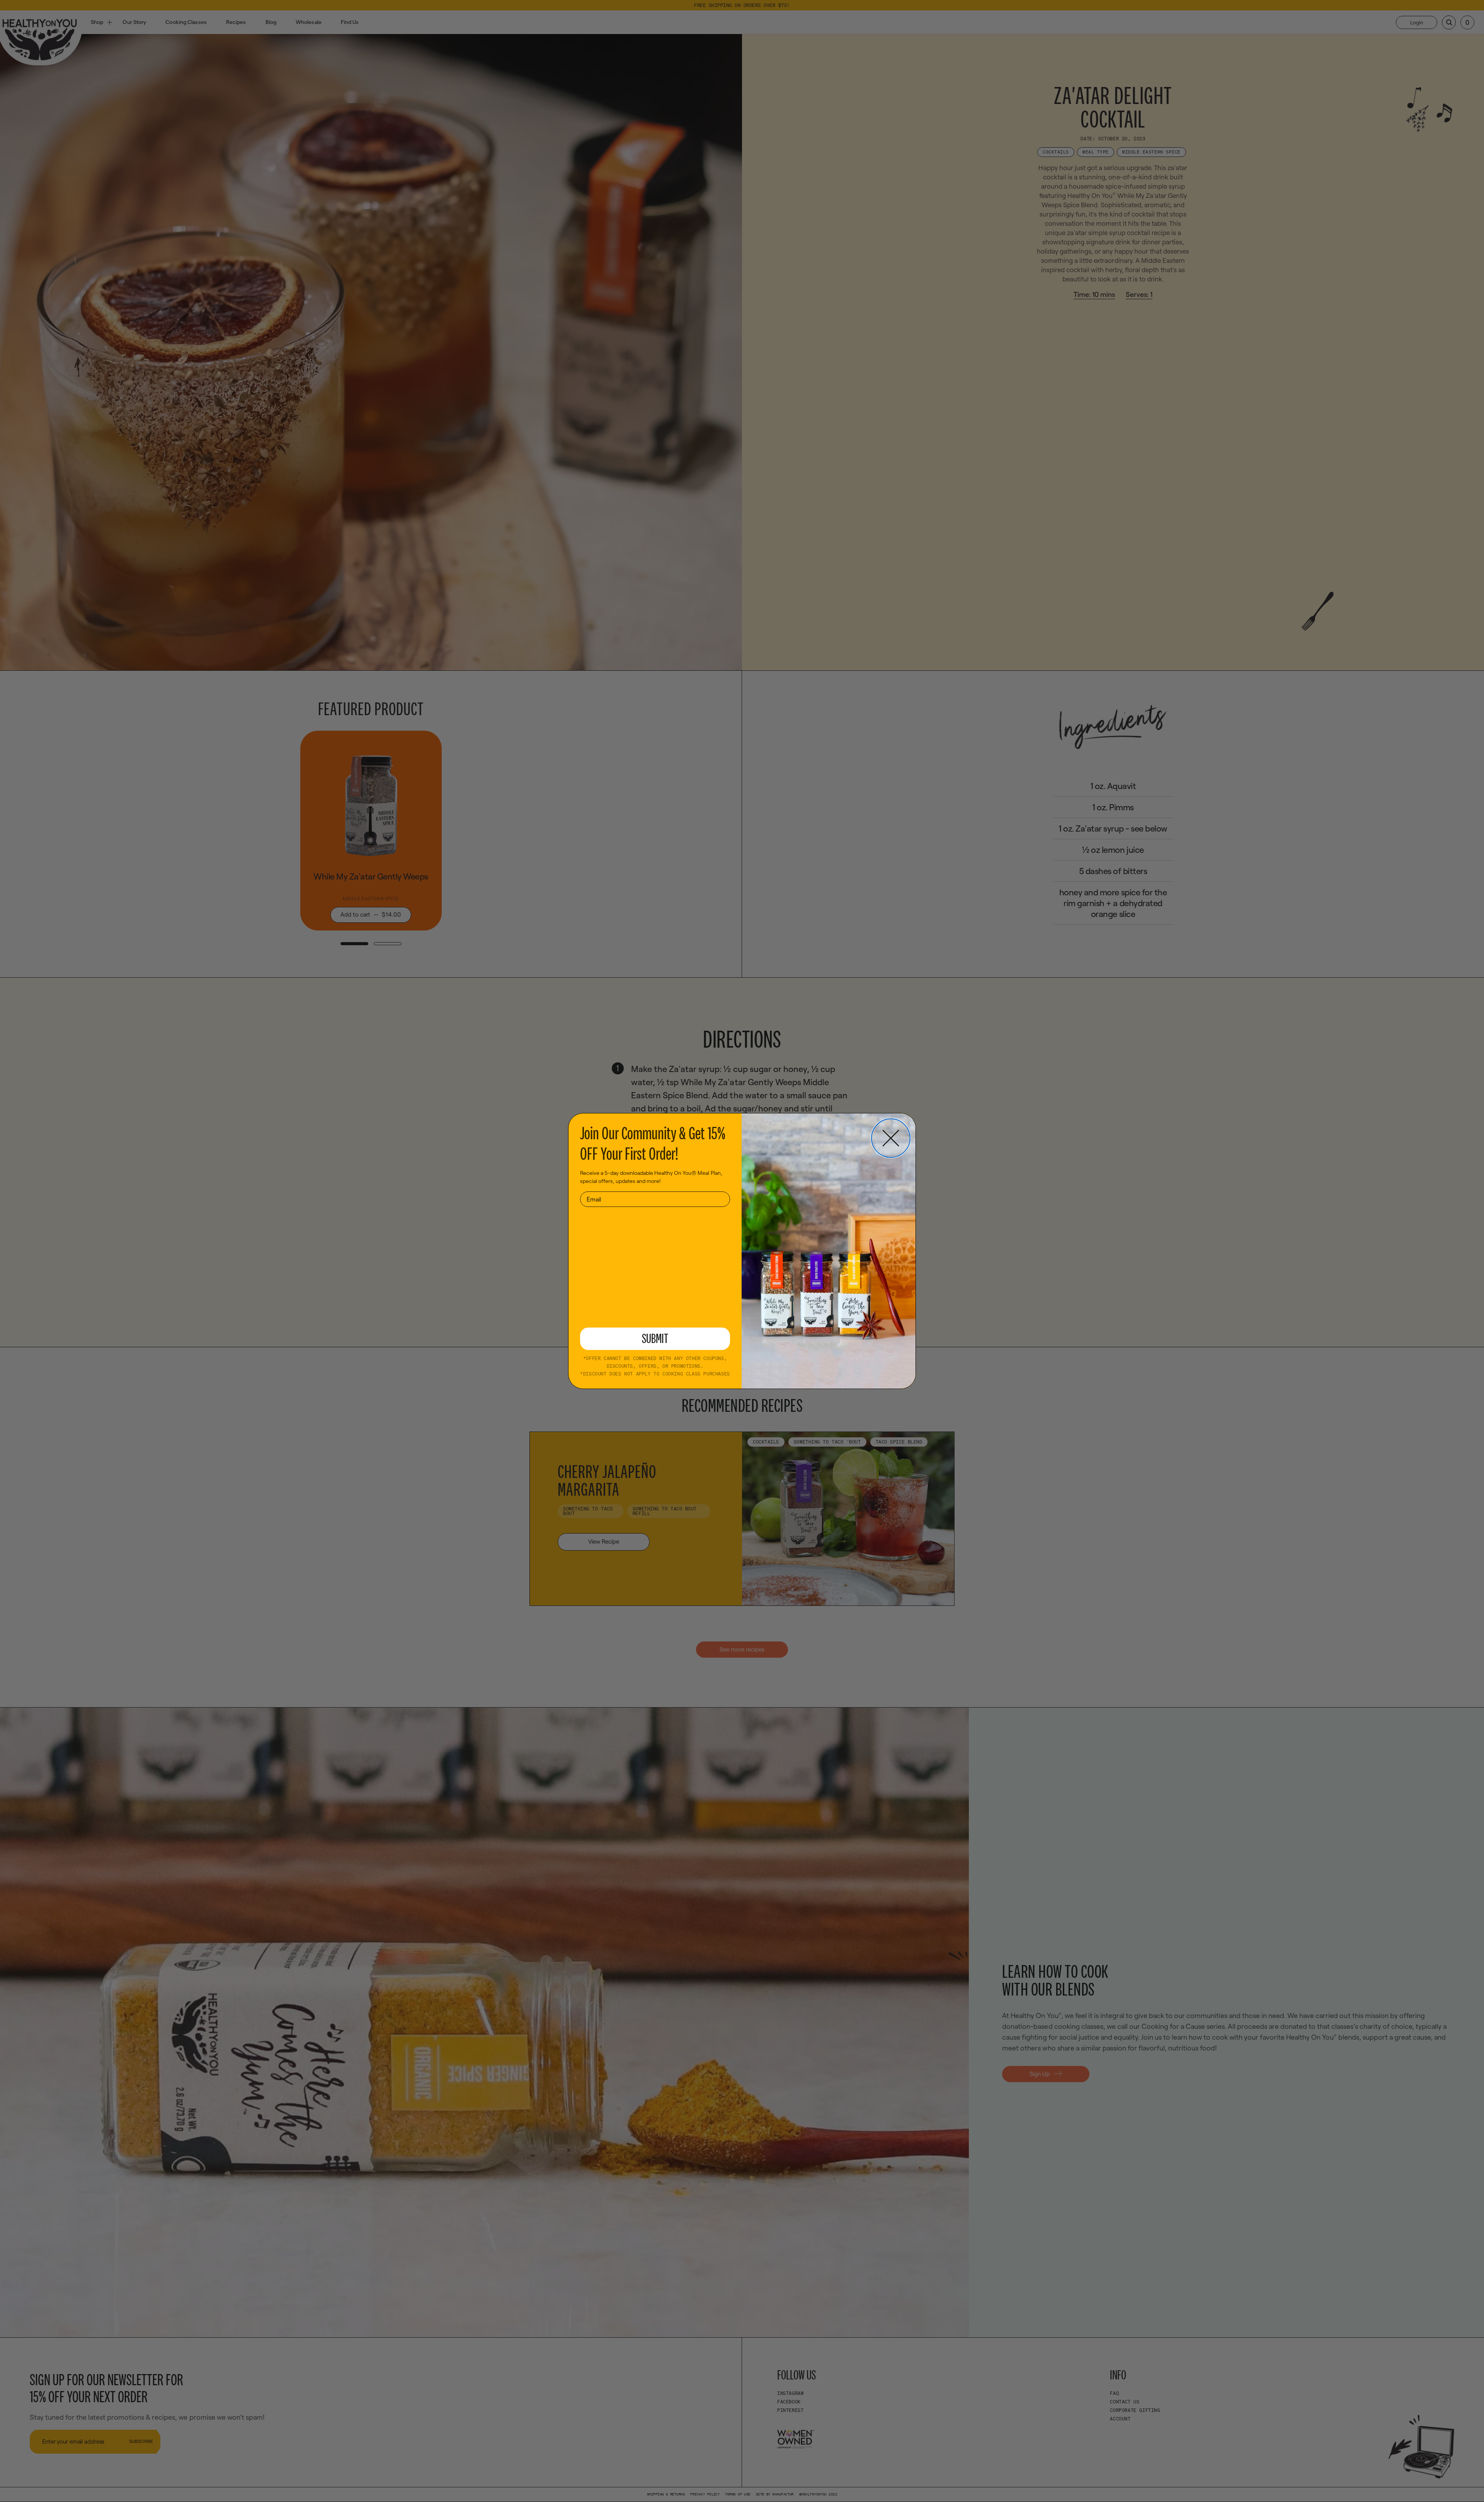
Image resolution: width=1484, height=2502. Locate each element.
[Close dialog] (891, 1138)
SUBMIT (655, 1339)
